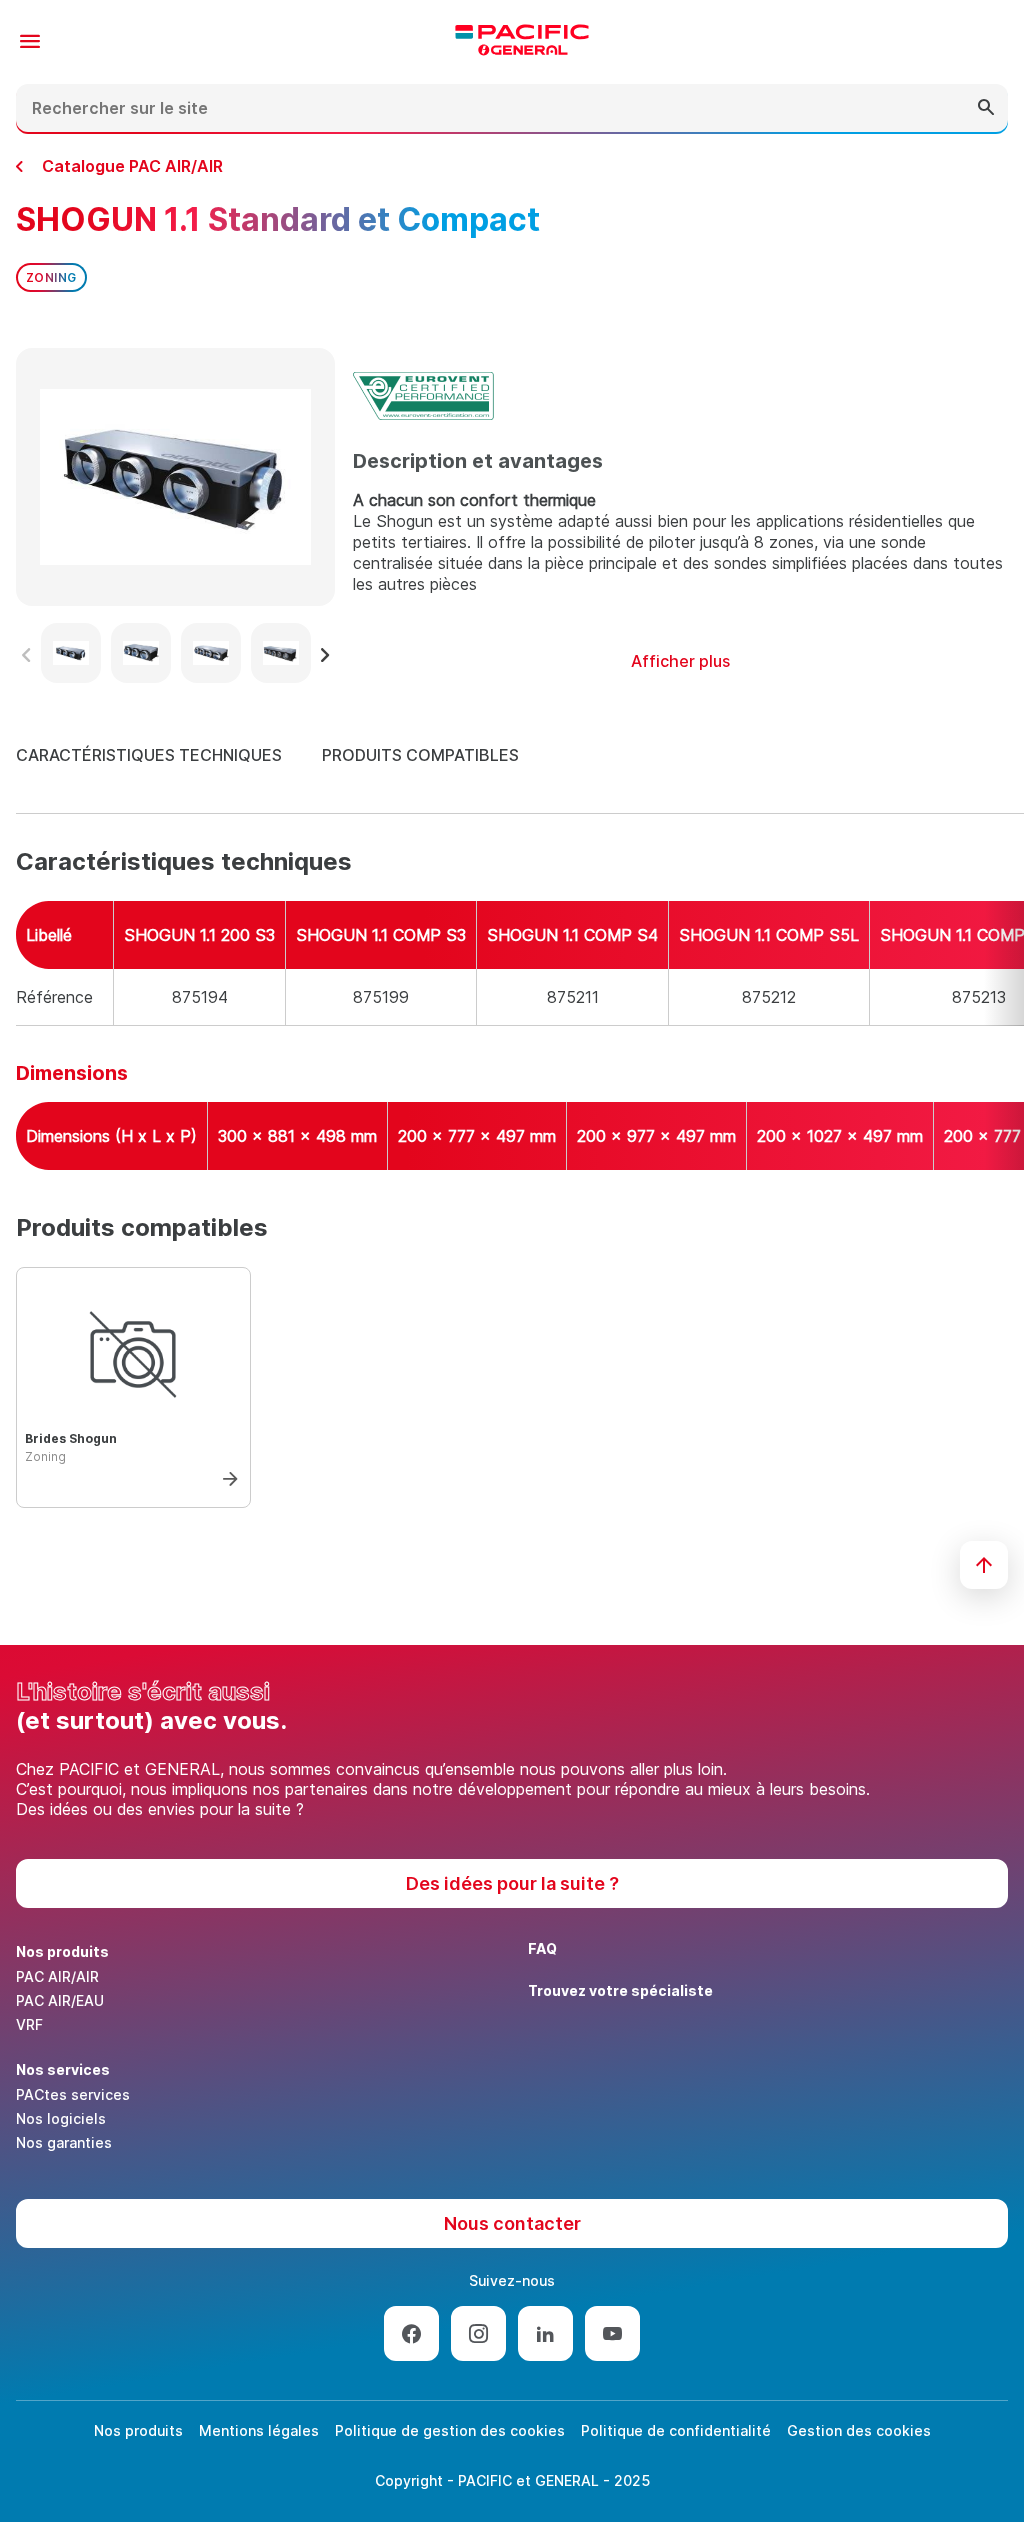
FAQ (542, 1948)
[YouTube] (612, 2333)
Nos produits (138, 2430)
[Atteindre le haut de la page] (984, 1565)
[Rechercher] (986, 108)
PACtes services (73, 2094)
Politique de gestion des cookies (450, 2430)
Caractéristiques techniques (149, 755)
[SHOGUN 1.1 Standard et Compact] (224, 1473)
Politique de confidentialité (676, 2430)
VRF (29, 2024)
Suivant (325, 655)
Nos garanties (64, 2142)
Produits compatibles (420, 755)
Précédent (26, 655)
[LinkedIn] (545, 2333)
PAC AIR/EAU (60, 2000)
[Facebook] (411, 2333)
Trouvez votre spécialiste (620, 1990)
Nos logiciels (61, 2118)
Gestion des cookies (859, 2430)
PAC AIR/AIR (57, 1976)
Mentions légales (259, 2430)
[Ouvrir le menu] (30, 42)
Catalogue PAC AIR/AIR (132, 166)
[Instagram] (478, 2333)
